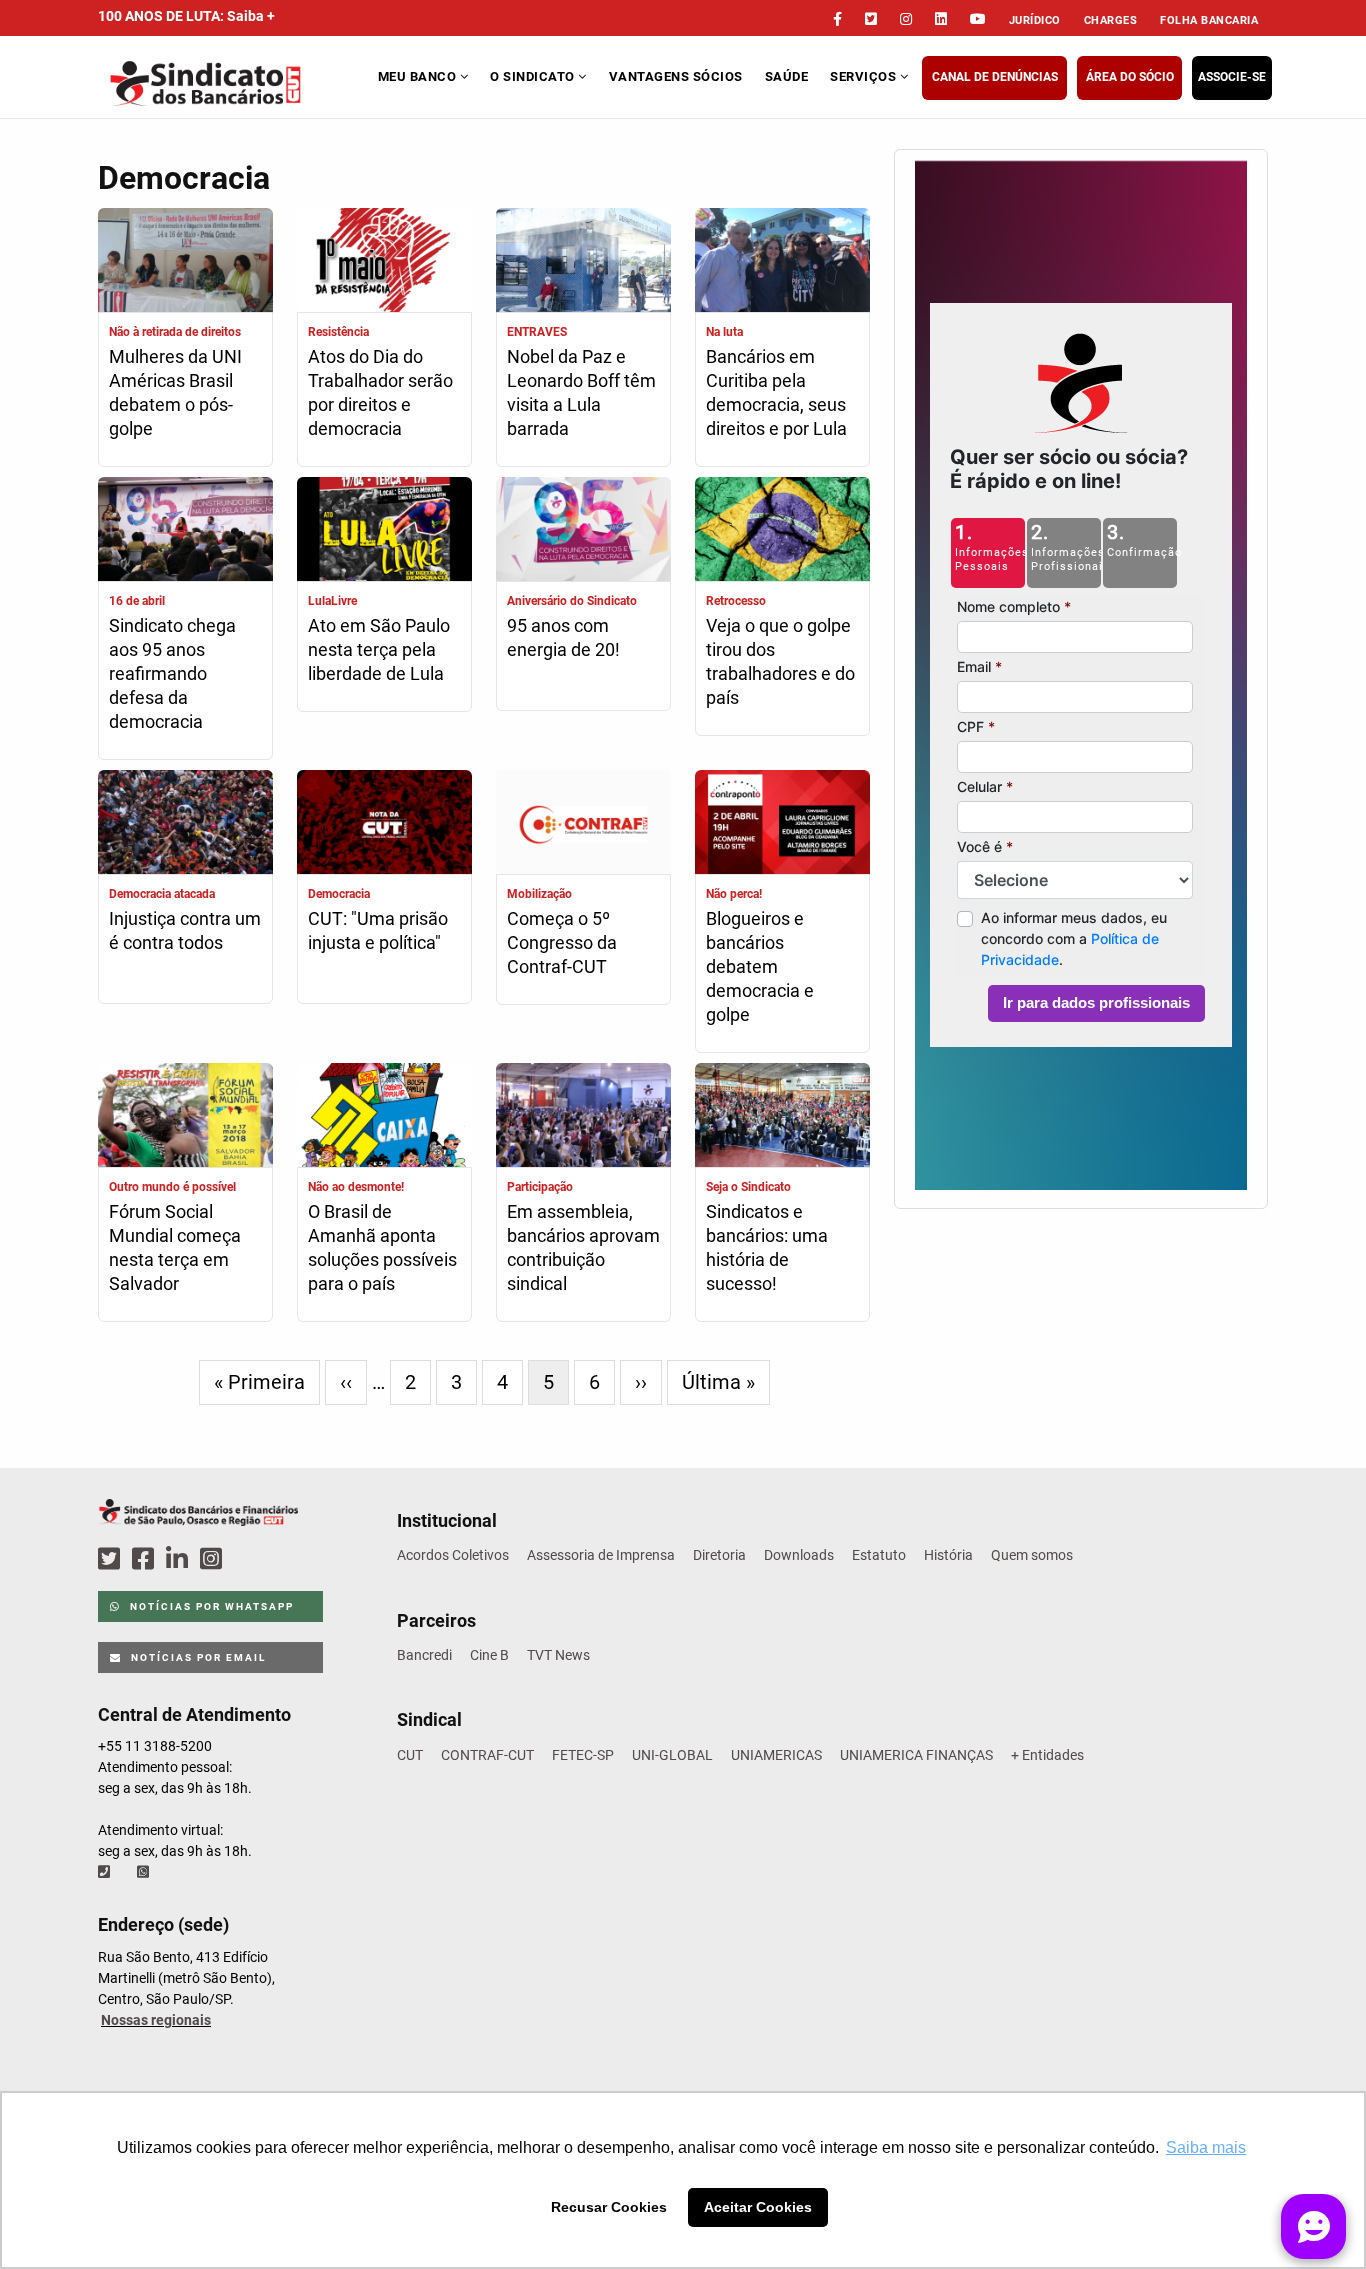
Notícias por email (196, 1657)
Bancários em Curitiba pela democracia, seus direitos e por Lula (776, 392)
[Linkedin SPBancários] (180, 1559)
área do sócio (1130, 77)
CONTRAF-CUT (487, 1755)
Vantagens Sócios (676, 76)
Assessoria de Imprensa (601, 1555)
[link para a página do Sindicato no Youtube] (978, 19)
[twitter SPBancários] (112, 1559)
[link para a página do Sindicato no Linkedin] (941, 19)
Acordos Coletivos (453, 1555)
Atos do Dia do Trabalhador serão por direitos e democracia (380, 392)
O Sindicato (534, 76)
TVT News (558, 1655)
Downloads (799, 1555)
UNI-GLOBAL (672, 1755)
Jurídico (1035, 20)
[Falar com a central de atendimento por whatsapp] (145, 1872)
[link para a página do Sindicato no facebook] (837, 19)
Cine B (489, 1655)
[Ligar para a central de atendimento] (106, 1872)
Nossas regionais (156, 2020)
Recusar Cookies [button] (609, 2207)
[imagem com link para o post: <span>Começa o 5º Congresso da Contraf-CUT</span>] (583, 824)
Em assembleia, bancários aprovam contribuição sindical (583, 1247)
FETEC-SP (583, 1755)
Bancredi (424, 1655)
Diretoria (719, 1555)
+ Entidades (1047, 1755)
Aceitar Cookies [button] (758, 2207)
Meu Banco (419, 76)
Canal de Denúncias (995, 77)
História (948, 1555)
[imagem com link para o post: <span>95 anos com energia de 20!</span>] (583, 531)
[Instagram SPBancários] (214, 1559)
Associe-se (1232, 77)
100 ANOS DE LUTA (186, 16)
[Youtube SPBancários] (249, 1559)
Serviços (865, 76)
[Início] (235, 83)
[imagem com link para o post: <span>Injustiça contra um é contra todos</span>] (185, 824)
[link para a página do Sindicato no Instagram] (906, 19)
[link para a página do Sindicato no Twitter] (871, 19)
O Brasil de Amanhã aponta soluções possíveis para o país (382, 1247)
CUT (410, 1755)
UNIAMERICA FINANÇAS (916, 1755)
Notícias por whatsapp (210, 1606)
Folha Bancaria (1209, 20)
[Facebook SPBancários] (146, 1559)
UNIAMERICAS (776, 1755)
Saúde (787, 76)
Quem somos (1032, 1555)
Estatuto (879, 1555)
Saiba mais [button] (1206, 2147)
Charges (1111, 20)
